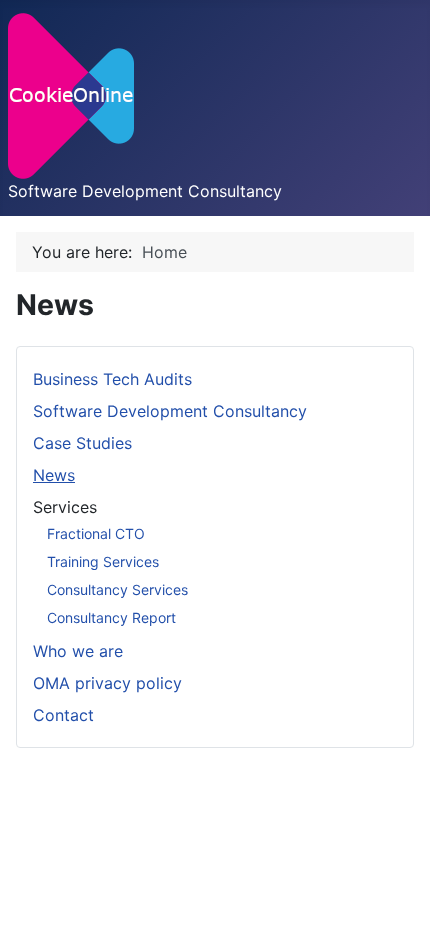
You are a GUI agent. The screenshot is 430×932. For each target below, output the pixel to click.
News (54, 475)
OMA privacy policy (107, 683)
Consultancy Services (117, 589)
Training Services (103, 561)
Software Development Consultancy (170, 411)
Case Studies (82, 443)
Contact (63, 715)
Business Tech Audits (112, 379)
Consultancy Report (111, 617)
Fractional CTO (96, 533)
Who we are (78, 651)
